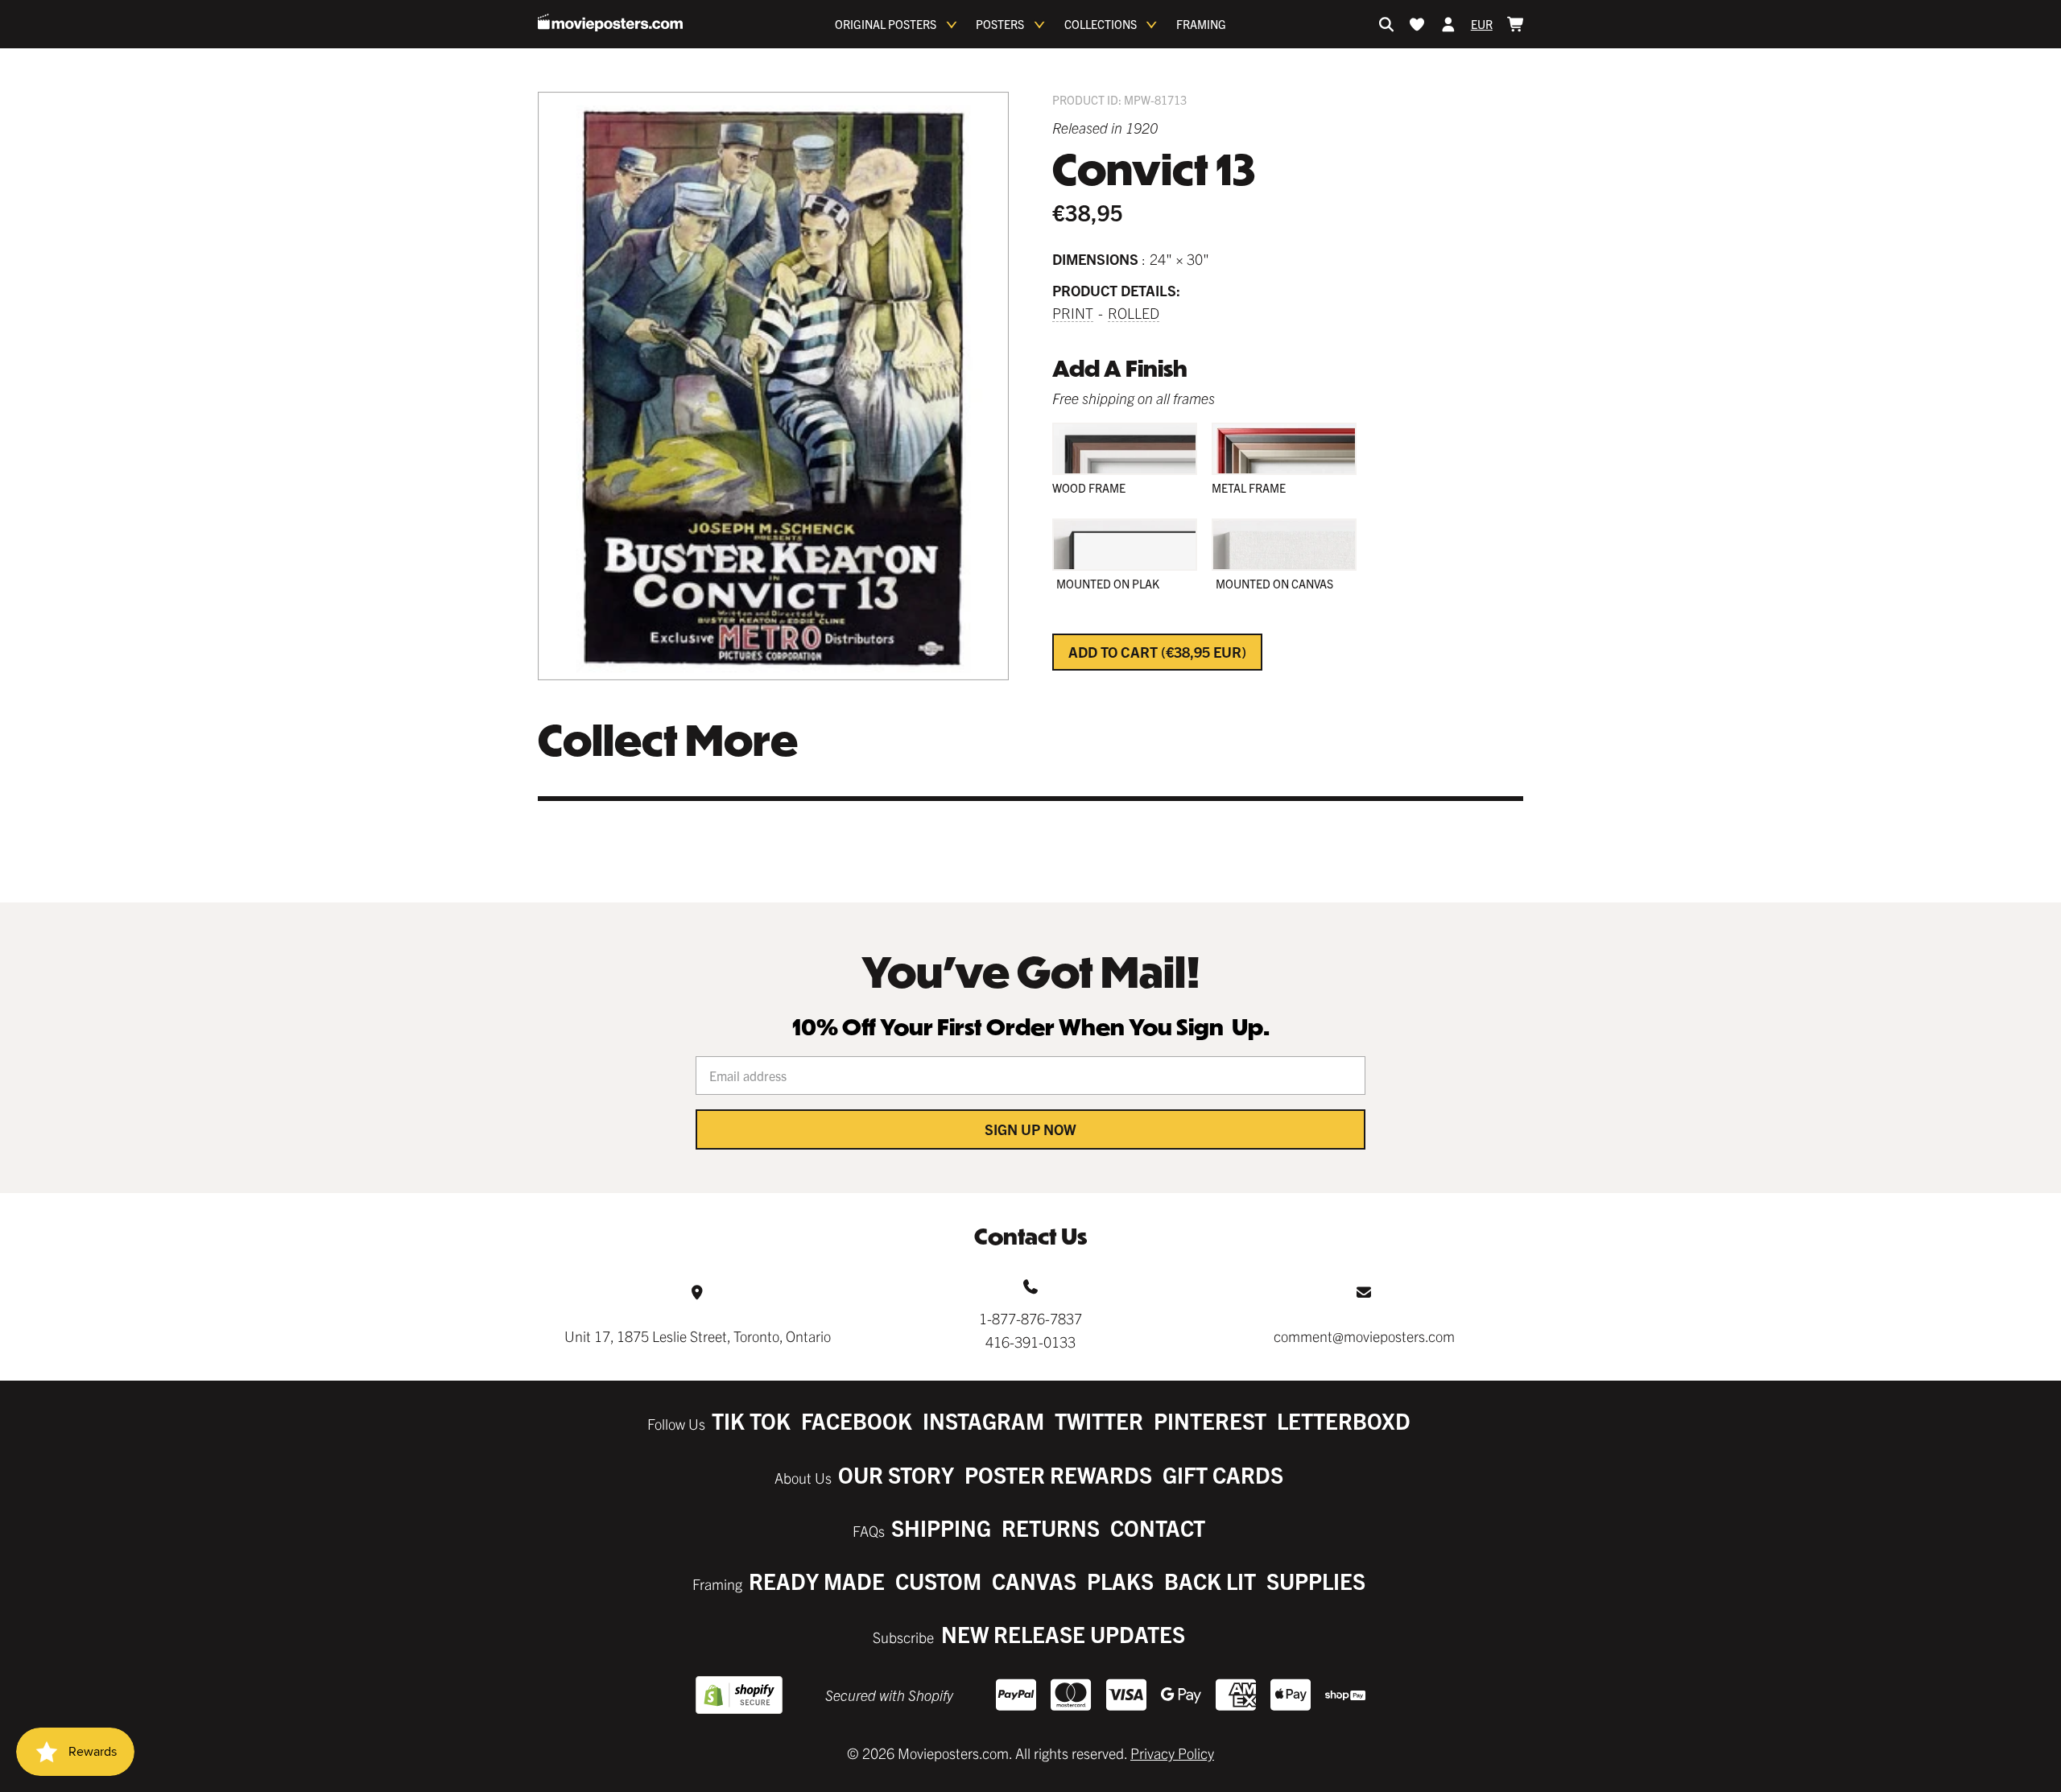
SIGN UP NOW (1030, 1129)
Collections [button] (1101, 24)
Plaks (1120, 1581)
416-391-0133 (1030, 1342)
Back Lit (1210, 1581)
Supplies (1316, 1581)
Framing (1201, 24)
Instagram (983, 1420)
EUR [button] (1482, 24)
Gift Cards (1223, 1474)
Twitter (1099, 1420)
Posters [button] (1000, 24)
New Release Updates (1063, 1634)
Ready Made (817, 1581)
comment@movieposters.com (1364, 1336)
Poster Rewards (1058, 1474)
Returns (1051, 1528)
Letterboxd (1344, 1420)
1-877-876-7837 (1030, 1318)
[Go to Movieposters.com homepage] (610, 23)
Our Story (896, 1474)
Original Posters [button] (886, 24)
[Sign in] (1448, 24)
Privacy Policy (1172, 1753)
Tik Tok (751, 1420)
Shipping (941, 1528)
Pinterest (1210, 1420)
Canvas (1034, 1581)
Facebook (857, 1420)
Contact (1158, 1528)
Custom (938, 1581)
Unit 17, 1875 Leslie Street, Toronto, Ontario (698, 1336)
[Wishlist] (1417, 24)
